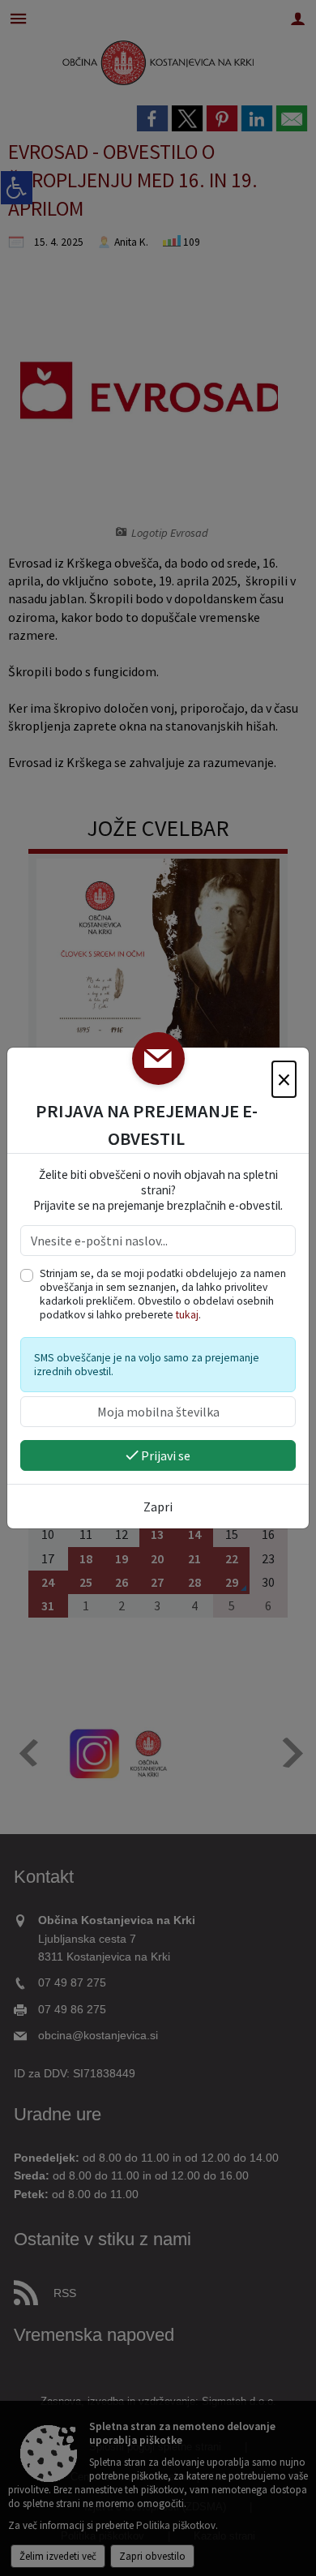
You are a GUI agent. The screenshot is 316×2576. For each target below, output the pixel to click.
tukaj (187, 1315)
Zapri (158, 1507)
